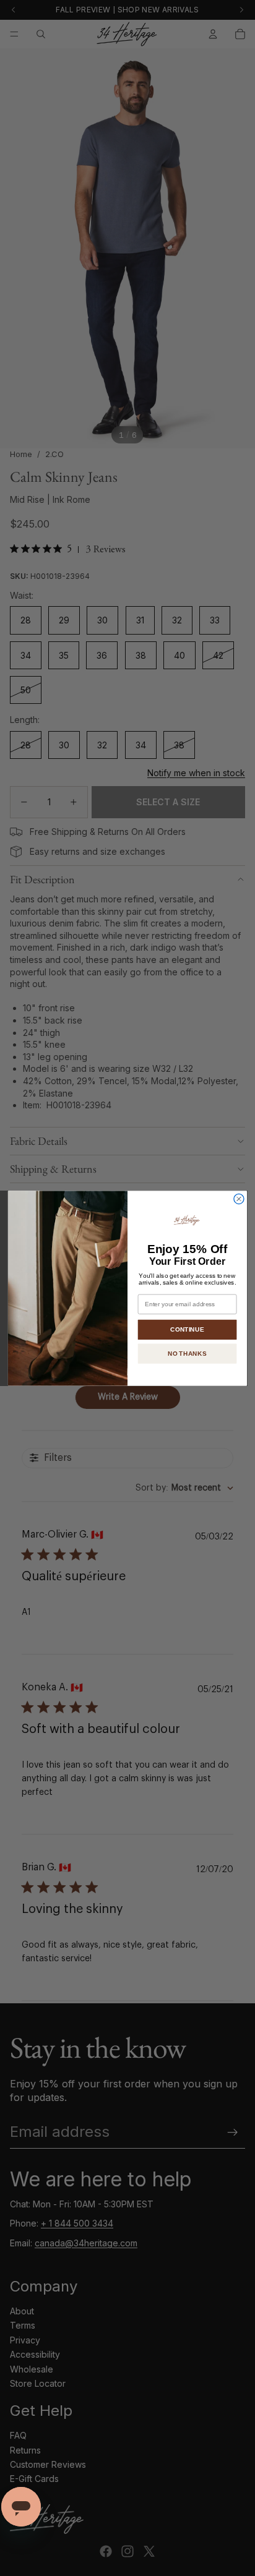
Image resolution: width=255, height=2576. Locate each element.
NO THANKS (187, 1353)
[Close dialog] (239, 1199)
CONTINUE (187, 1329)
